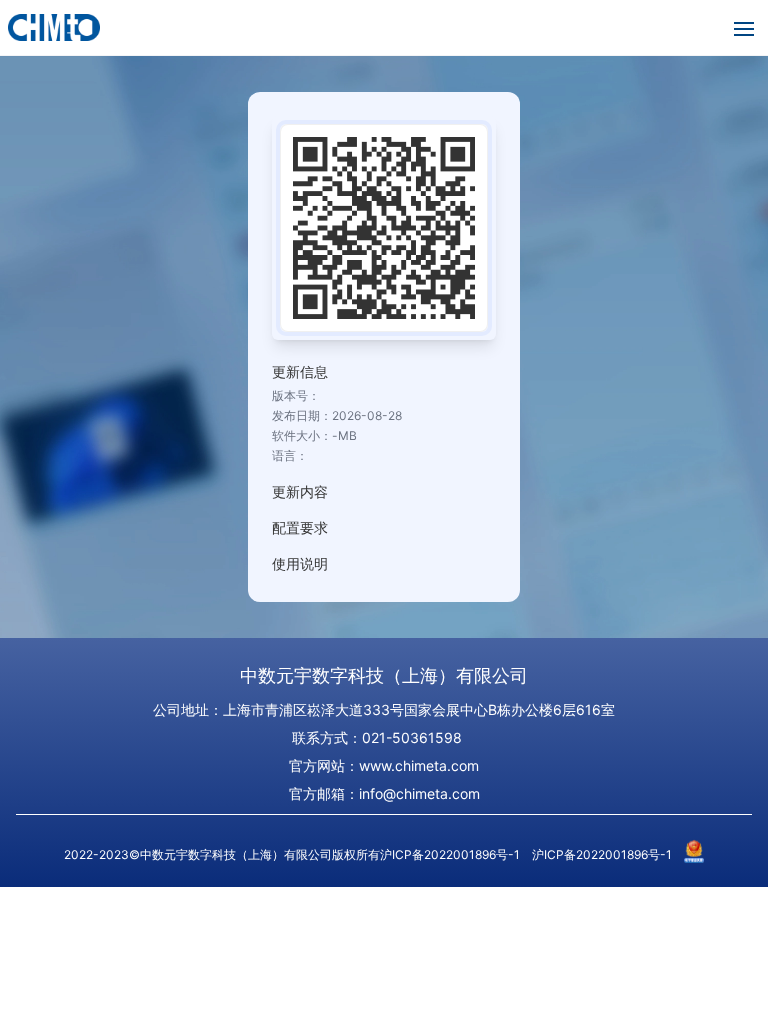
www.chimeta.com (419, 765)
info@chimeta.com (419, 793)
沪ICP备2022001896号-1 (602, 854)
